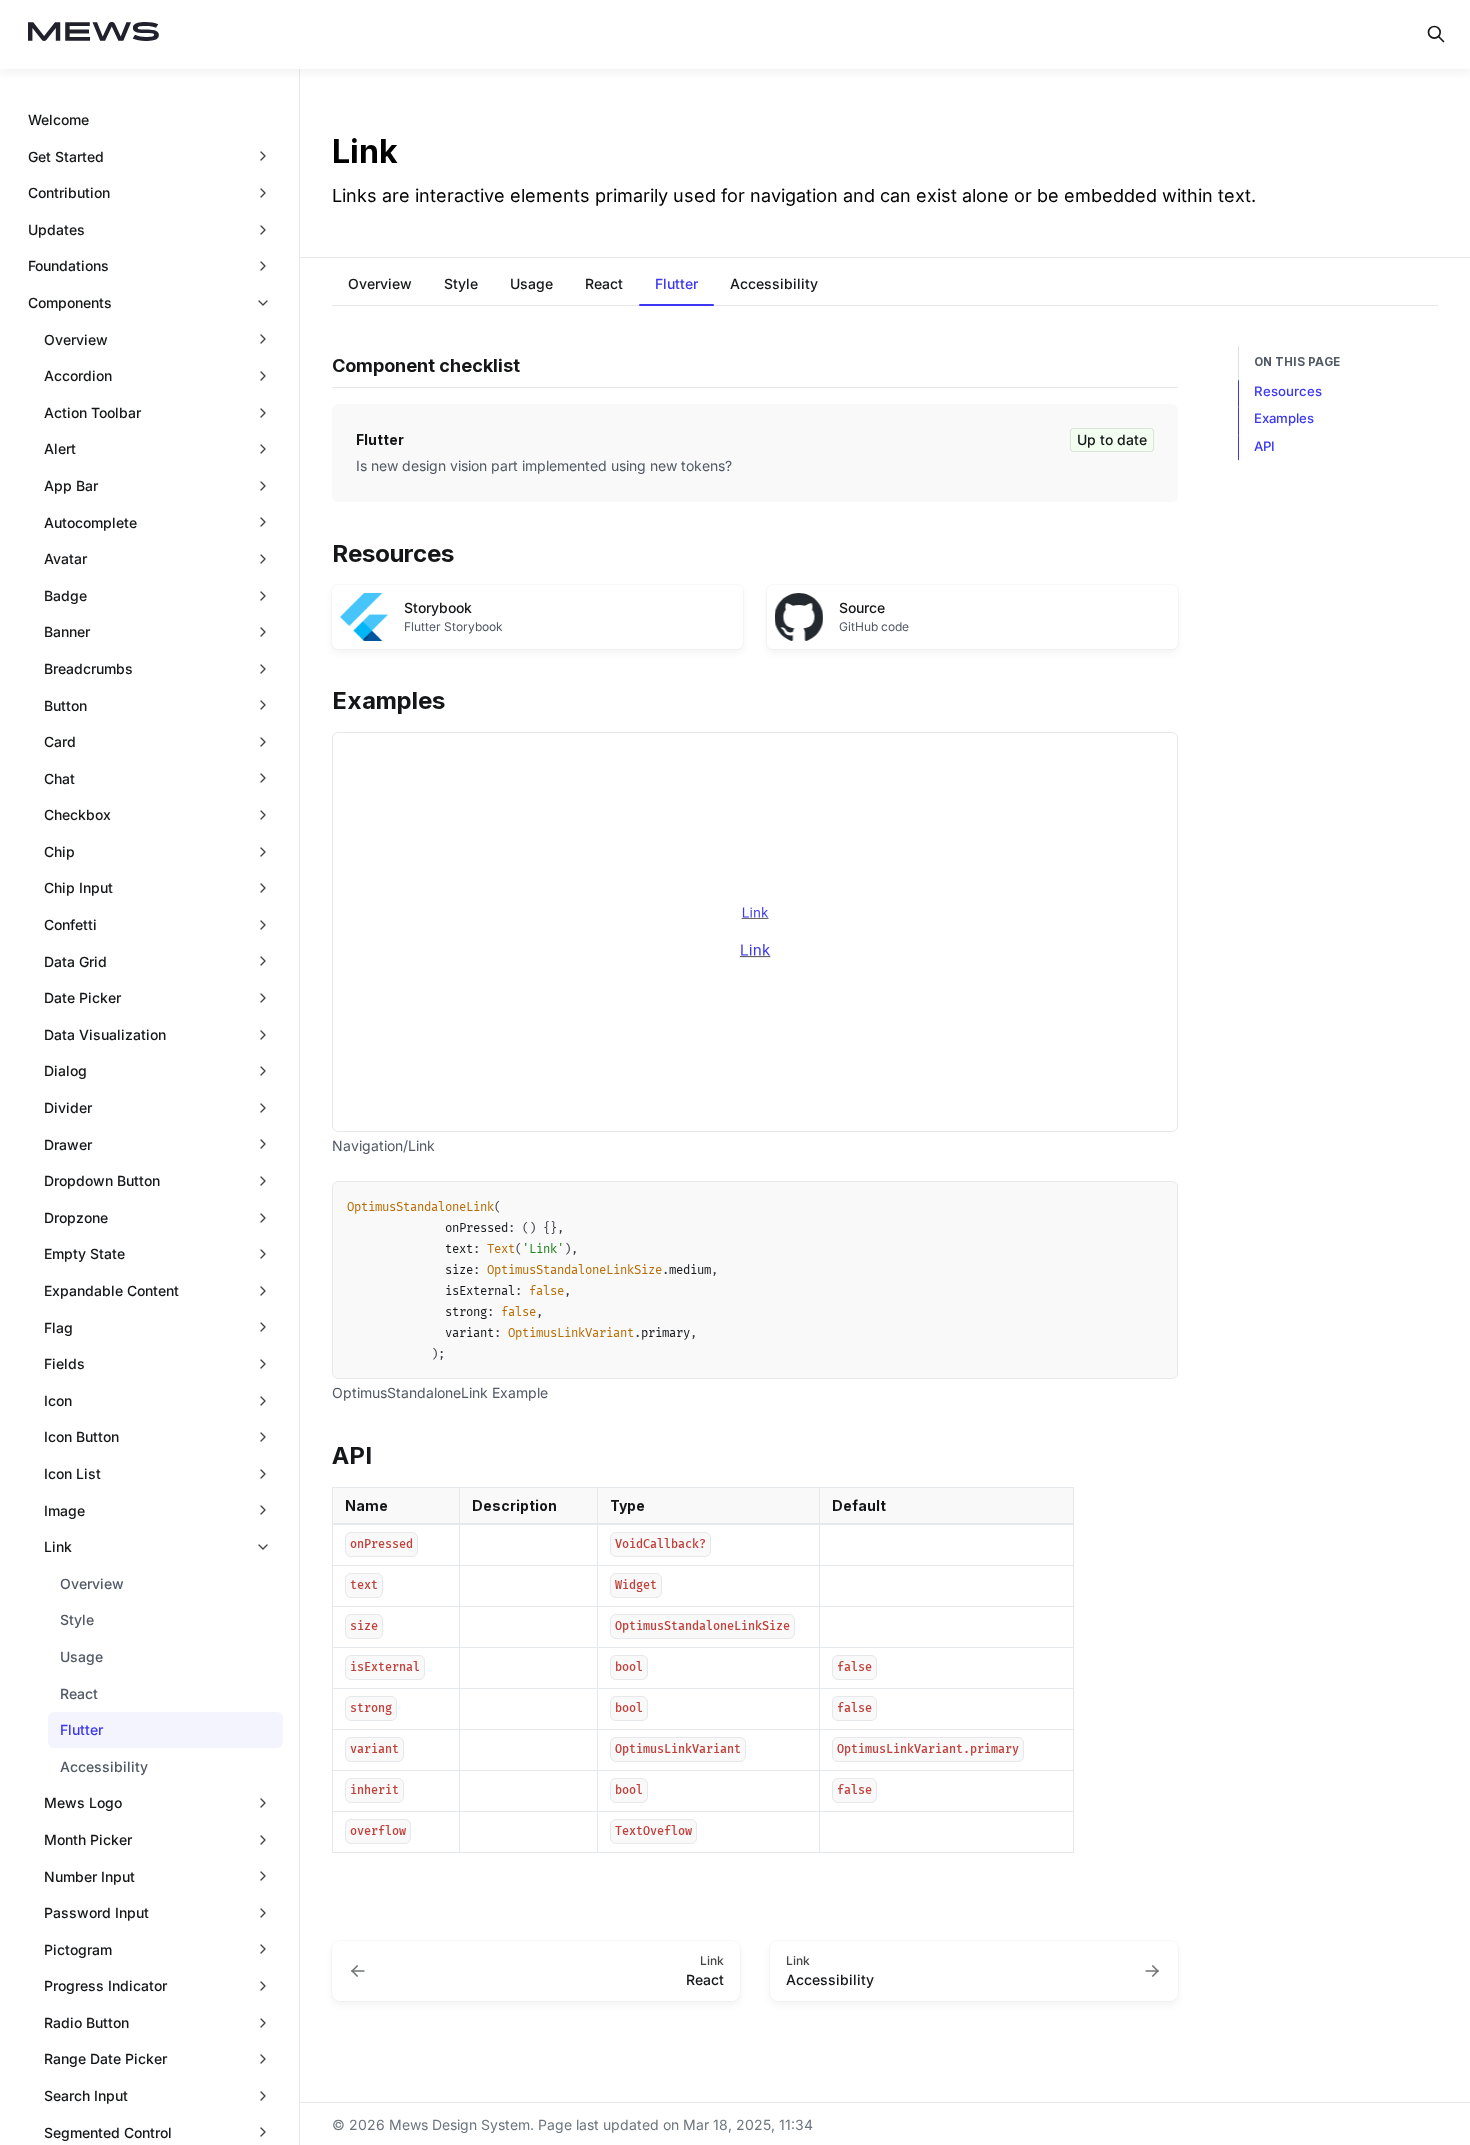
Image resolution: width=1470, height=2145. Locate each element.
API (1264, 446)
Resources (1288, 391)
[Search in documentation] (1436, 34)
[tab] (380, 286)
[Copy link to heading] (322, 551)
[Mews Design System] (94, 34)
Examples (1284, 418)
